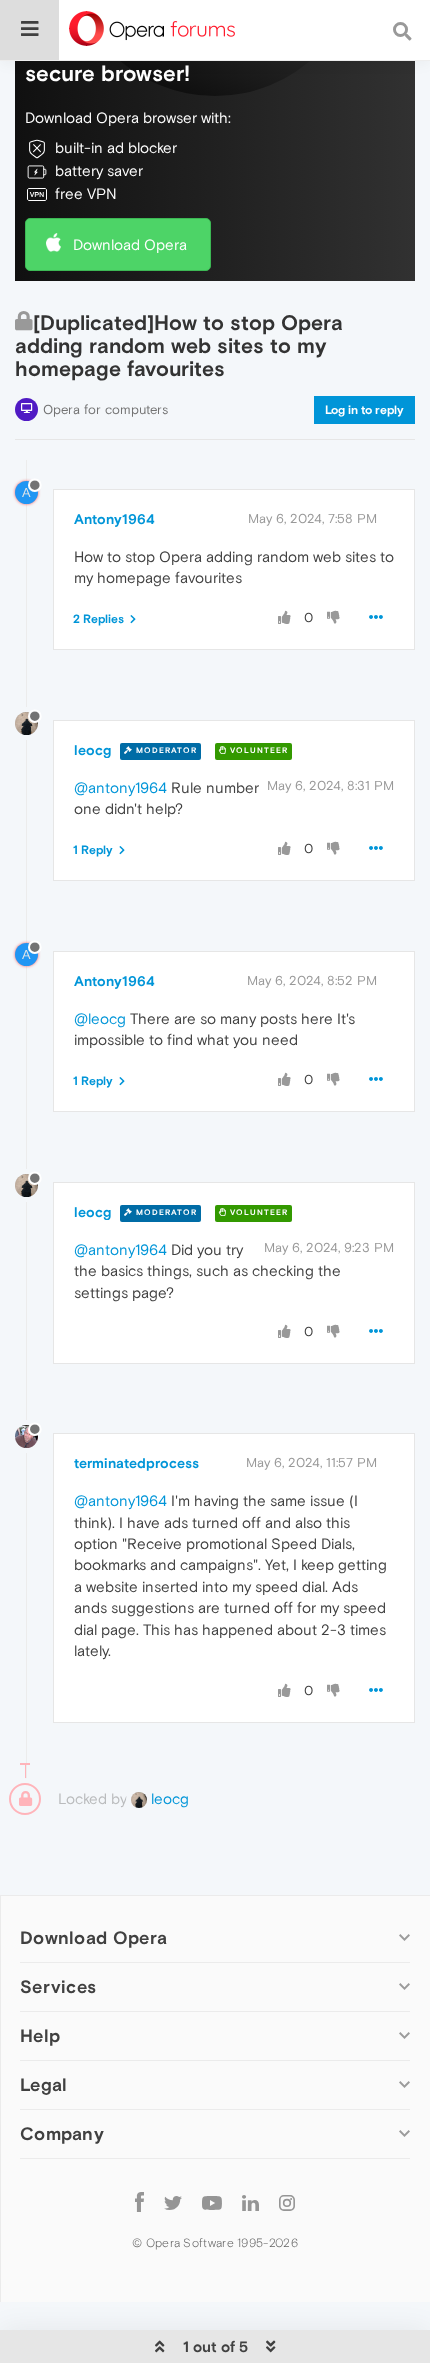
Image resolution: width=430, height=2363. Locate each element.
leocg (92, 750)
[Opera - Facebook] (139, 2201)
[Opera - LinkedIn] (250, 2201)
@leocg (100, 1018)
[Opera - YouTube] (212, 2201)
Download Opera (130, 244)
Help (40, 2035)
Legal (44, 2084)
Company (62, 2133)
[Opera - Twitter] (173, 2201)
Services (58, 1986)
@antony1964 (120, 787)
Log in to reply (364, 410)
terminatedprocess (136, 1463)
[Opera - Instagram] (287, 2201)
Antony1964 (114, 519)
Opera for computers (105, 409)
